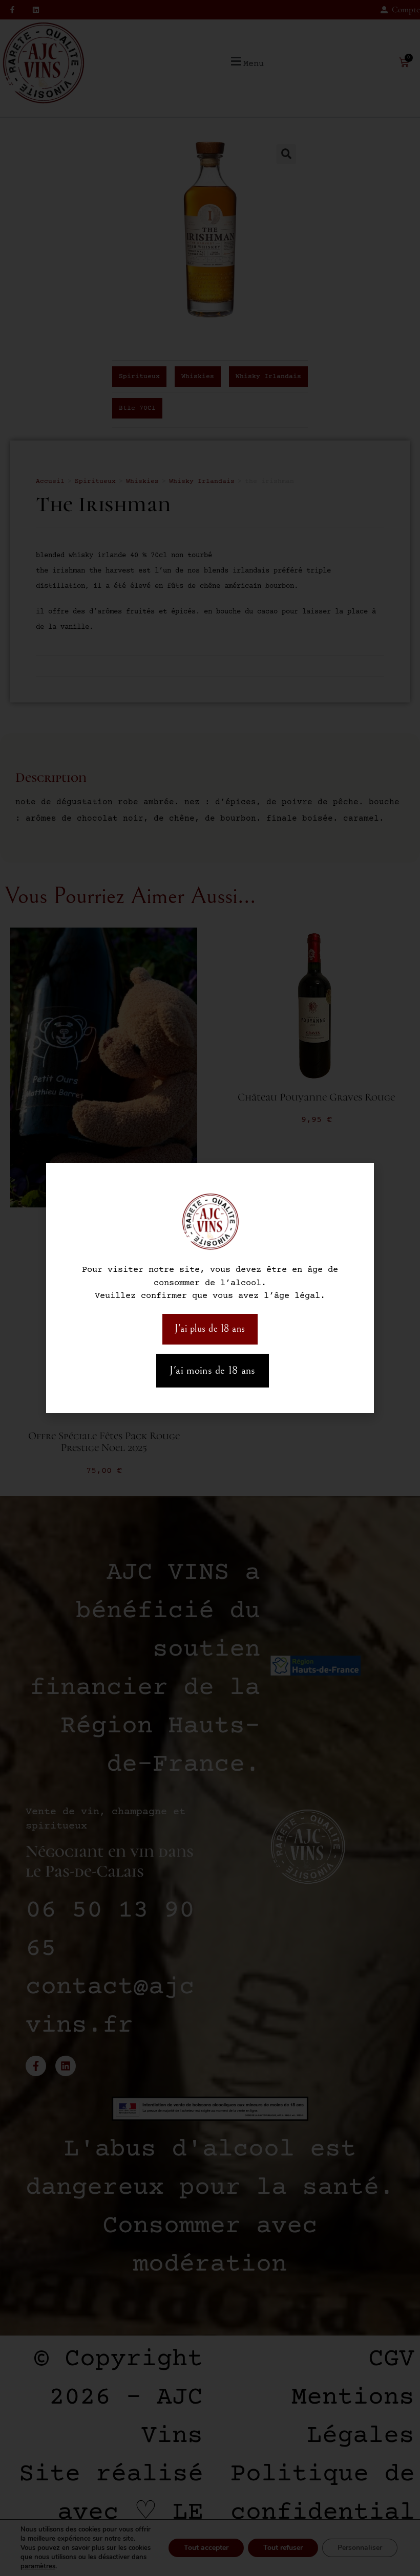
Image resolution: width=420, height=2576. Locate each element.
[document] (210, 1288)
